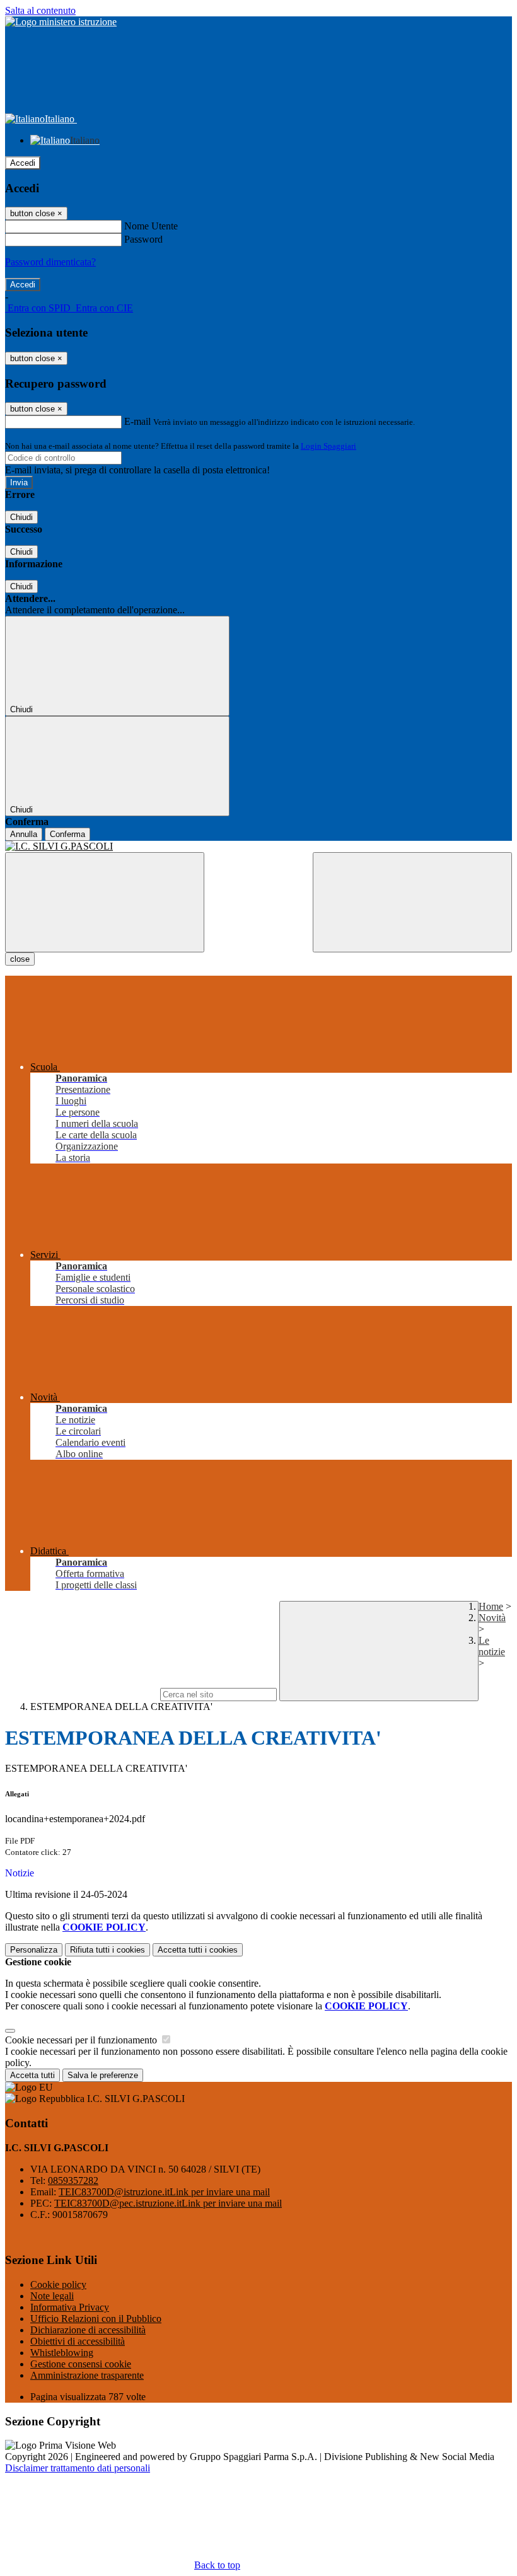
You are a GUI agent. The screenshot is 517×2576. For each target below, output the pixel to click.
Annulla (24, 834)
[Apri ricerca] (412, 902)
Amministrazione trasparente (87, 2375)
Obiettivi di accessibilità (78, 2341)
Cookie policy (58, 2284)
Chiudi (21, 517)
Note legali (52, 2296)
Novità (492, 1618)
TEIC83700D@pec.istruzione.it (168, 2203)
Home (491, 1606)
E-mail (137, 421)
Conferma (67, 834)
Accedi (23, 163)
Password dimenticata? (50, 262)
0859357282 (73, 2180)
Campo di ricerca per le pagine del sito (81, 1694)
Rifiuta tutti (107, 1950)
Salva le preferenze (103, 2075)
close (20, 959)
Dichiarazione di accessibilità (88, 2330)
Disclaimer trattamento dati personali (78, 2468)
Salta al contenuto (40, 10)
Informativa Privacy (70, 2307)
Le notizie (492, 1646)
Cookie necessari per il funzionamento (82, 2040)
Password (143, 239)
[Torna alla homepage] (258, 846)
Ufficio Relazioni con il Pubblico (96, 2319)
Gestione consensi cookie (81, 2364)
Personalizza (34, 1950)
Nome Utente (151, 226)
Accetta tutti (198, 1950)
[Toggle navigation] (105, 902)
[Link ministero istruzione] (61, 22)
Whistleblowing (62, 2353)
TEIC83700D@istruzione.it (164, 2192)
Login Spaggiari (328, 446)
